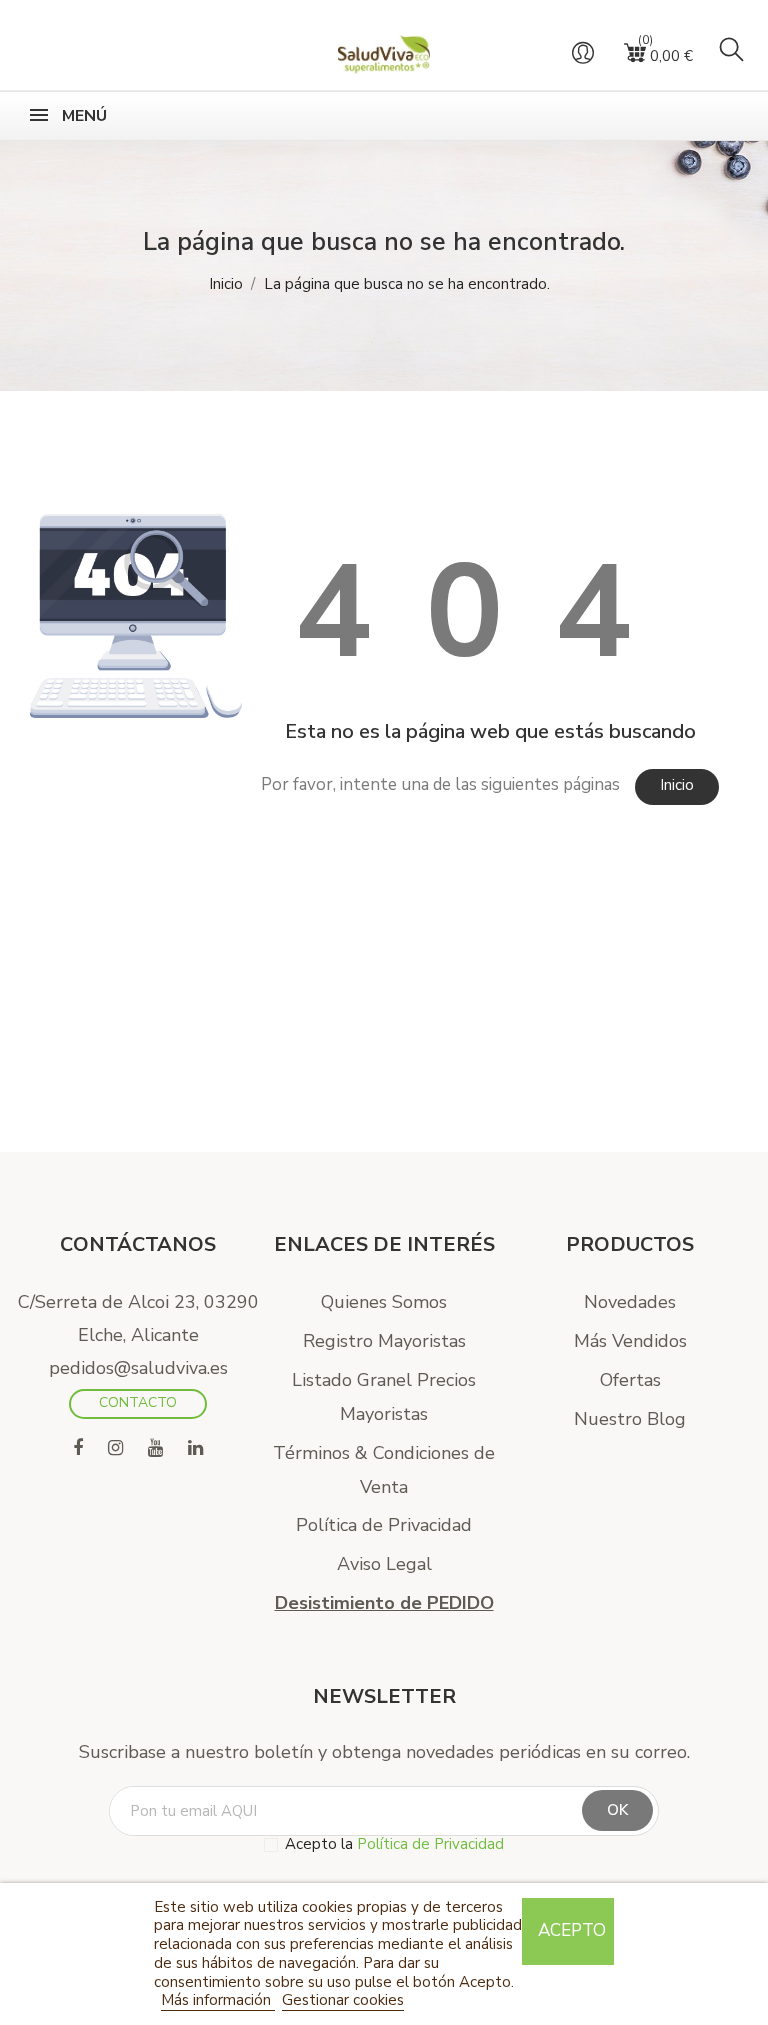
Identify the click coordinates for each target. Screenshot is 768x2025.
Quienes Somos (384, 1302)
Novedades (630, 1302)
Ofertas (630, 1380)
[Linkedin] (195, 1448)
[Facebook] (78, 1448)
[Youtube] (155, 1448)
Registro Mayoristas (384, 1341)
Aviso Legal (384, 1564)
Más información (218, 2000)
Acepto (572, 1930)
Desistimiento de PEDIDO (384, 1603)
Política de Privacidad (384, 1525)
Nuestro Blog (630, 1419)
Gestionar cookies (343, 2000)
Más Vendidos (630, 1341)
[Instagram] (115, 1448)
